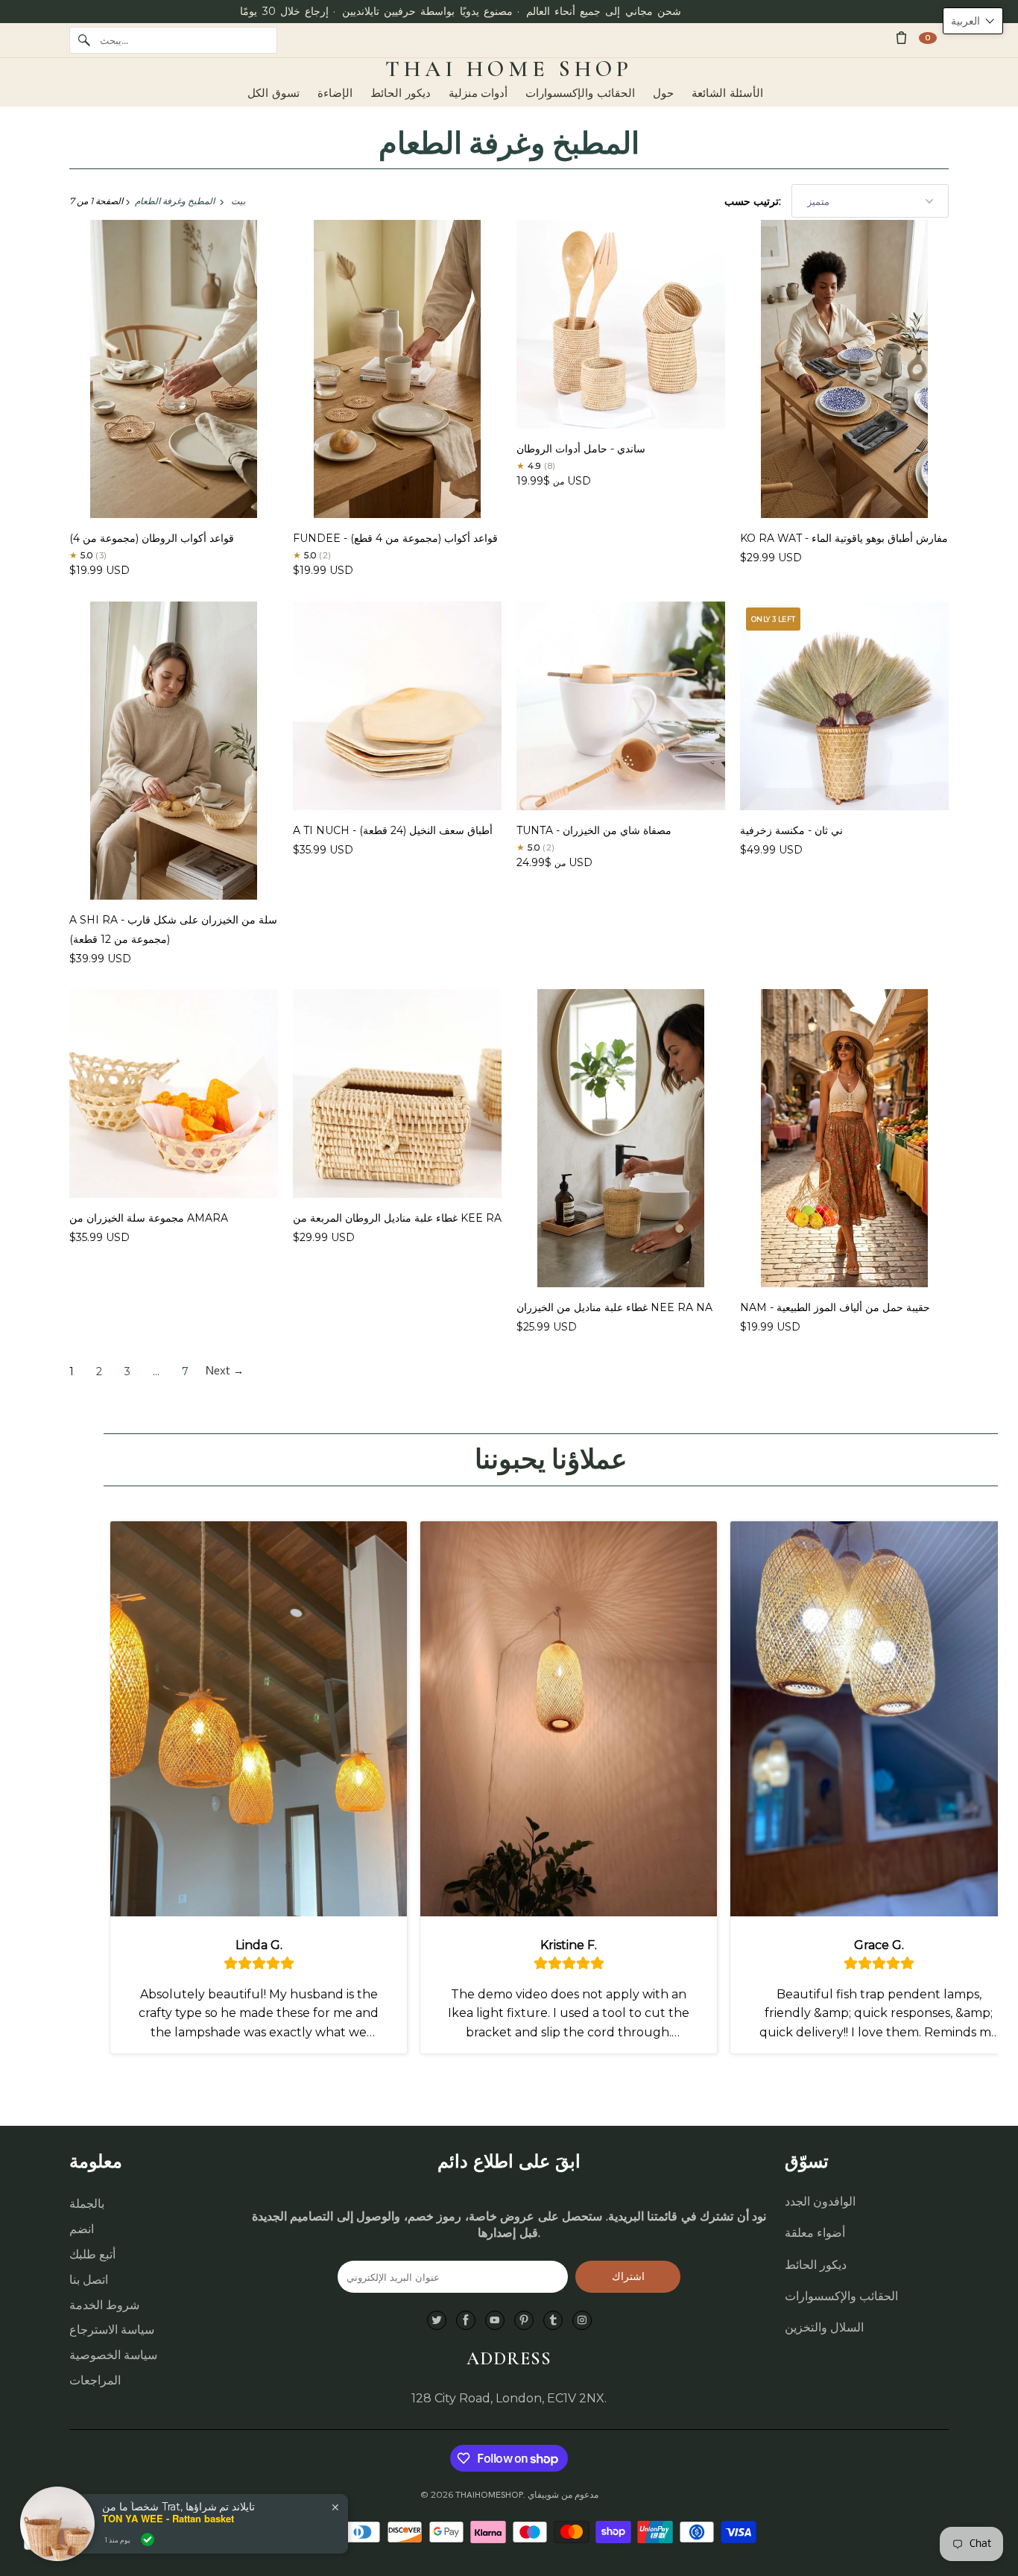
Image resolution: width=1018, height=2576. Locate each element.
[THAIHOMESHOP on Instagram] (582, 2321)
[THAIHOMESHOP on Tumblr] (553, 2321)
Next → (225, 1371)
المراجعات (95, 2380)
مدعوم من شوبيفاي (563, 2495)
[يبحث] (84, 40)
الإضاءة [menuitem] (335, 93)
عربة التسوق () (928, 38)
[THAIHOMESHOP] (509, 69)
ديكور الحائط (816, 2265)
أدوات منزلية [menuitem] (478, 93)
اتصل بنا (89, 2280)
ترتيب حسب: (754, 201)
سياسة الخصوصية (113, 2355)
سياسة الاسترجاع (112, 2330)
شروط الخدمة (104, 2305)
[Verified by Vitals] (148, 2539)
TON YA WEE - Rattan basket (168, 2519)
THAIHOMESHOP (489, 2495)
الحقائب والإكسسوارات (841, 2296)
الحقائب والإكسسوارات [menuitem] (580, 93)
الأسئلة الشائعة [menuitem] (727, 93)
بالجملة (87, 2204)
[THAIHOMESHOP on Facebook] (466, 2321)
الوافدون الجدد (820, 2201)
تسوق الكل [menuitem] (274, 93)
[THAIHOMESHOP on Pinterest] (524, 2321)
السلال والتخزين (824, 2327)
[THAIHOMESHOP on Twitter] (437, 2321)
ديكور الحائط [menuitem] (401, 93)
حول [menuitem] (663, 93)
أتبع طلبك (92, 2254)
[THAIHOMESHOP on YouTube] (495, 2321)
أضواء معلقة (815, 2233)
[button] (973, 21)
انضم (82, 2229)
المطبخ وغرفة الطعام (509, 144)
